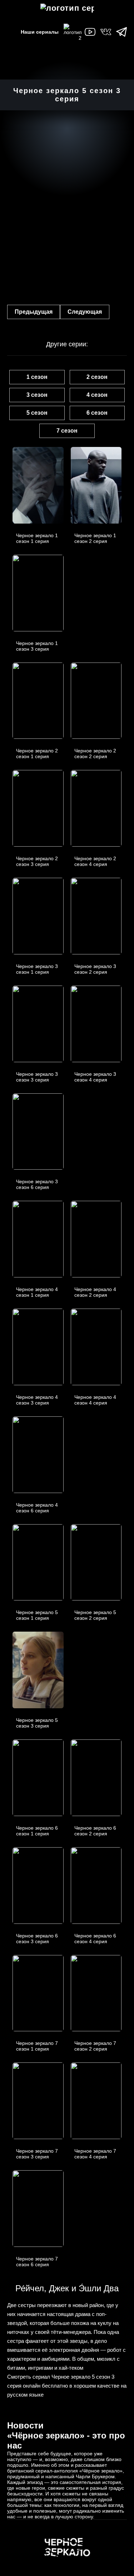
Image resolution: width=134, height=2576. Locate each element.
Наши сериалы (40, 32)
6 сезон (97, 413)
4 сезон (97, 395)
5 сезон (37, 413)
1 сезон (37, 377)
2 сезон (97, 377)
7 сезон (67, 431)
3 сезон (37, 395)
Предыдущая (34, 312)
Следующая (85, 312)
